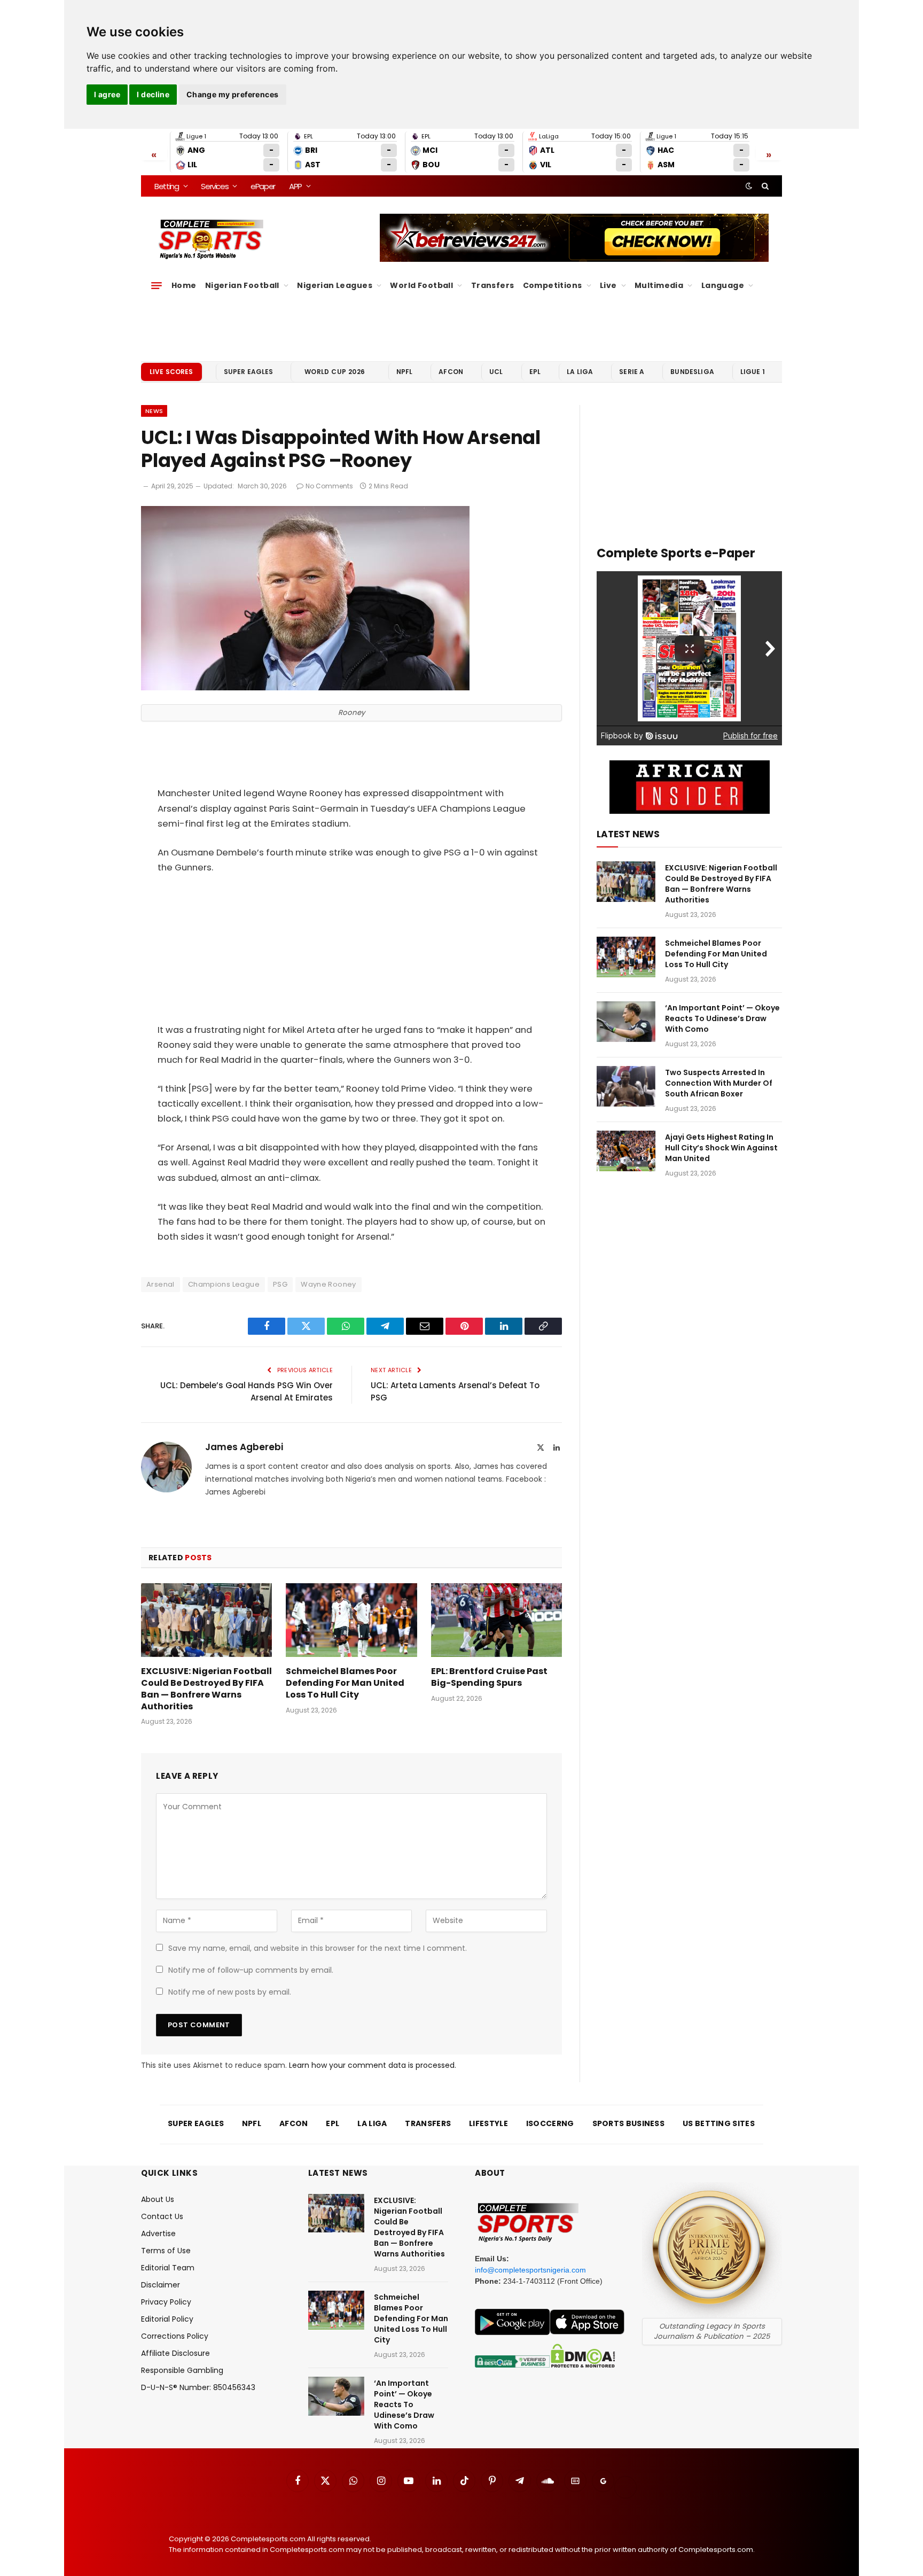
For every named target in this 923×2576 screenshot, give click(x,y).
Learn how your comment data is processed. (373, 2065)
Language (723, 285)
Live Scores (171, 372)
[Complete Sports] (211, 239)
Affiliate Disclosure (175, 2353)
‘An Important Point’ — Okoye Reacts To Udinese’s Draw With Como (722, 1018)
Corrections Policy (175, 2336)
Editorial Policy (167, 2319)
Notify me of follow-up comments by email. (251, 1970)
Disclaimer (161, 2285)
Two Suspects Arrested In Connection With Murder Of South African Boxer (719, 1083)
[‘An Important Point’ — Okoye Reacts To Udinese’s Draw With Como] (626, 1022)
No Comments (329, 486)
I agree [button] (107, 94)
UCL (496, 372)
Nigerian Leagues (335, 285)
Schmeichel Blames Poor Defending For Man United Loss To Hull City (345, 1683)
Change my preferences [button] (233, 94)
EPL (535, 372)
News (154, 411)
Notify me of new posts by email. (230, 1992)
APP (295, 186)
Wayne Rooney (328, 1284)
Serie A (632, 372)
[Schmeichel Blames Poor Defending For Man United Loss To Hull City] (351, 1620)
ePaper (263, 186)
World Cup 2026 (335, 372)
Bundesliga (692, 372)
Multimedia (659, 285)
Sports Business (629, 2123)
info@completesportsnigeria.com (530, 2270)
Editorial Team (168, 2268)
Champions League (224, 1284)
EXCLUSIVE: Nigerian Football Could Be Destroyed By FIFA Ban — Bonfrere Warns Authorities (206, 1689)
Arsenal (161, 1284)
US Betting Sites (719, 2123)
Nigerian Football (242, 285)
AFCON (451, 372)
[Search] (764, 186)
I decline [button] (153, 94)
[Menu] (157, 285)
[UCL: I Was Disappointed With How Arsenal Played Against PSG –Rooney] (305, 688)
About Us (158, 2199)
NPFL (405, 372)
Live (608, 285)
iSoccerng (550, 2123)
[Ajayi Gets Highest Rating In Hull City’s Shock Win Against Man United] (626, 1151)
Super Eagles (249, 372)
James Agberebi (244, 1447)
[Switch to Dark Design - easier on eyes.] (749, 186)
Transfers (493, 285)
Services (214, 186)
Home (184, 285)
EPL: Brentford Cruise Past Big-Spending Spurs (489, 1677)
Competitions (553, 285)
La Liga (580, 372)
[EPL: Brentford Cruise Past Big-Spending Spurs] (496, 1620)
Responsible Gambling (182, 2370)
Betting (167, 186)
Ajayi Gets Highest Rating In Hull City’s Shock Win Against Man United (721, 1148)
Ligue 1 (753, 372)
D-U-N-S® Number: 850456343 (198, 2387)
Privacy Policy (166, 2302)
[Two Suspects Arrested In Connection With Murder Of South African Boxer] (626, 1086)
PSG (280, 1284)
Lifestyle (488, 2123)
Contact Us (162, 2216)
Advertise (158, 2233)
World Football (421, 285)
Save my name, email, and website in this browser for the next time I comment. (318, 1948)
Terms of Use (166, 2251)
